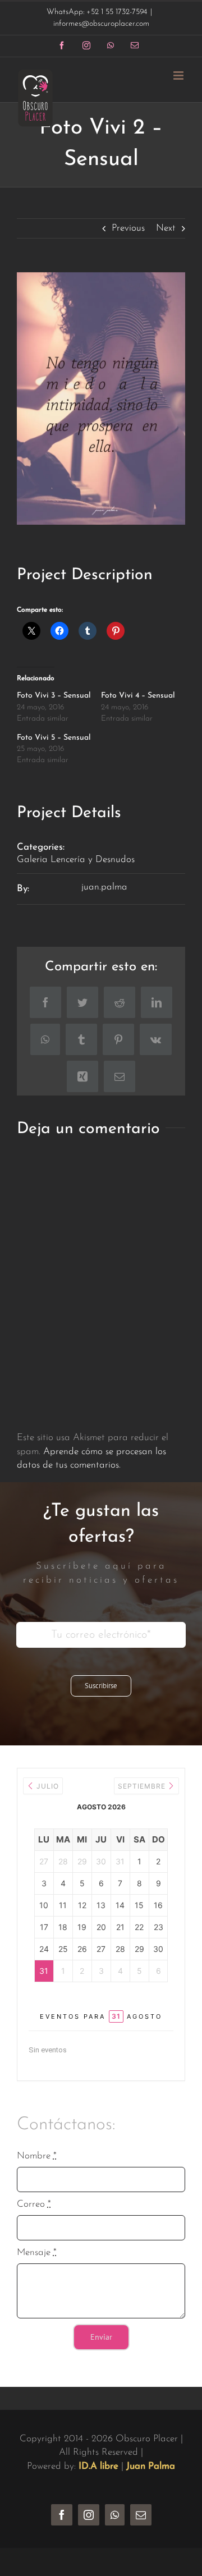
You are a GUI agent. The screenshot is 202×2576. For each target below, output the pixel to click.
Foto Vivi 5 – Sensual (54, 738)
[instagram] (89, 2515)
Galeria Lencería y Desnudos (76, 860)
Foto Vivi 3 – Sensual (54, 696)
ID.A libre (98, 2466)
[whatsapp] (115, 2515)
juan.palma (104, 887)
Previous (128, 228)
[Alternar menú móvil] (179, 75)
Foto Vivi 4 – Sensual (138, 696)
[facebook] (62, 2515)
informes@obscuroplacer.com (101, 24)
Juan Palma (151, 2466)
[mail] (141, 2515)
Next (166, 228)
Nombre (37, 2156)
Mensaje (37, 2252)
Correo (34, 2204)
